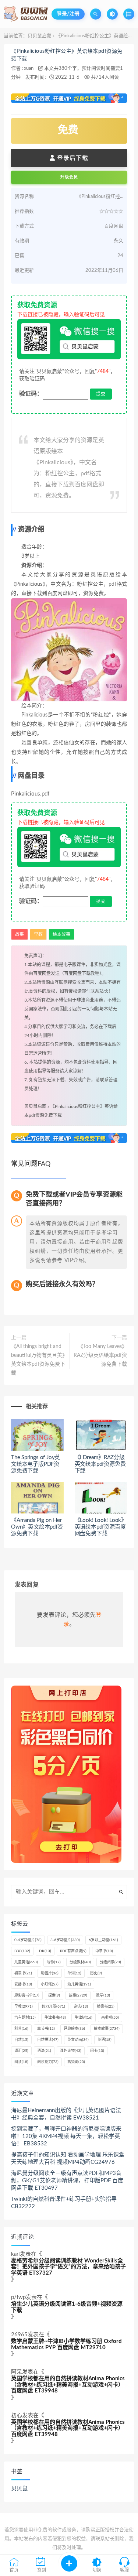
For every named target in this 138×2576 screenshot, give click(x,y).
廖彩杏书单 (27, 1995)
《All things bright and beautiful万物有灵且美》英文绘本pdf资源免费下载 (38, 1360)
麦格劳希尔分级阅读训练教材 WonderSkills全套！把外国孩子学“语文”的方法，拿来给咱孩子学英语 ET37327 (68, 2267)
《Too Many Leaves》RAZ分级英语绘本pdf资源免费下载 (100, 1355)
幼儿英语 (79, 1984)
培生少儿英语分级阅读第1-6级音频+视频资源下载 (67, 2307)
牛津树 (84, 2018)
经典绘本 (74, 2029)
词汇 (21, 2051)
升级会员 (69, 177)
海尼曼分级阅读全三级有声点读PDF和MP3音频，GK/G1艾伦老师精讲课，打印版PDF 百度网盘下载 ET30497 (67, 2181)
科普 (21, 2029)
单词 (74, 1973)
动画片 (50, 1973)
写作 (54, 1962)
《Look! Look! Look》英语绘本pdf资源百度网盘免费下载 (101, 1527)
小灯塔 (50, 1984)
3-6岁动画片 (65, 1940)
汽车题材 (25, 2018)
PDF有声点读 (73, 1951)
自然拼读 (48, 2040)
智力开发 (53, 2007)
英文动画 (78, 2040)
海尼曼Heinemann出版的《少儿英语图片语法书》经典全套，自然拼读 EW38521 (66, 2114)
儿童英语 (26, 1962)
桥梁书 (106, 2007)
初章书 (23, 1973)
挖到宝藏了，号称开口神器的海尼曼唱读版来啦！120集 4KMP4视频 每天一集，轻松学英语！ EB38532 (66, 2136)
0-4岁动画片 (28, 1940)
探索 (54, 1995)
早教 (38, 934)
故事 (20, 934)
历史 (96, 1973)
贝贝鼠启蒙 (40, 36)
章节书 (46, 2029)
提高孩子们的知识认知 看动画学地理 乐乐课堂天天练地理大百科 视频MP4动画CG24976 (68, 2158)
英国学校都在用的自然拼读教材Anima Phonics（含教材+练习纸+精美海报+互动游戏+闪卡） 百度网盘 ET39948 (68, 2385)
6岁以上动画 (103, 1940)
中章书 (104, 1951)
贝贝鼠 (19, 2489)
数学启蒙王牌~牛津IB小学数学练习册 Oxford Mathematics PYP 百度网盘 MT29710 (66, 2344)
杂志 (81, 2007)
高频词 (76, 2062)
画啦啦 (110, 2018)
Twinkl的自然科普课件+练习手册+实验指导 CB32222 (64, 2203)
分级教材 (80, 1962)
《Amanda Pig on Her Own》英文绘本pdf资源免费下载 (37, 1527)
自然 (21, 2040)
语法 (44, 2051)
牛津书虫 (55, 2018)
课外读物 (71, 2051)
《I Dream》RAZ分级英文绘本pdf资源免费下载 (100, 1464)
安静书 (23, 1984)
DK (45, 1951)
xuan (29, 69)
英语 (105, 2040)
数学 (103, 1995)
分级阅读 (110, 1962)
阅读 (21, 2062)
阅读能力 (48, 2062)
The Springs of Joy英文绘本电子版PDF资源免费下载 (36, 1464)
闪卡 (97, 2051)
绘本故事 (61, 934)
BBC (22, 1951)
